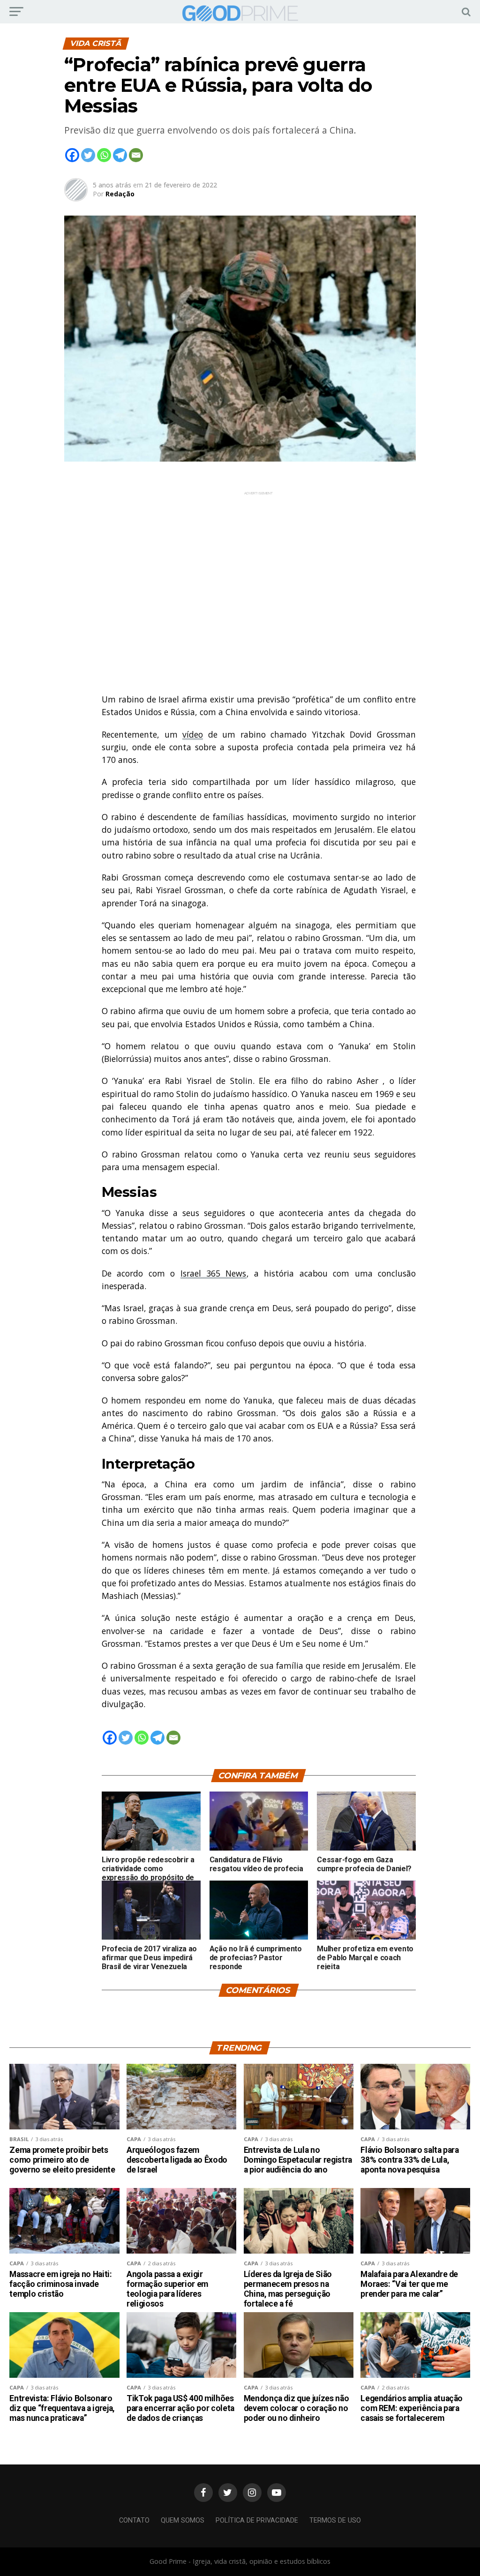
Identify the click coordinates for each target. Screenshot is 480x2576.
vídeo (193, 734)
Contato (134, 2520)
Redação (120, 194)
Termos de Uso (335, 2520)
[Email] (136, 155)
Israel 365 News (214, 1273)
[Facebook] (72, 155)
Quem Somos (183, 2520)
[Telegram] (120, 155)
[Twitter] (88, 155)
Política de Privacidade (257, 2520)
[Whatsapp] (104, 155)
